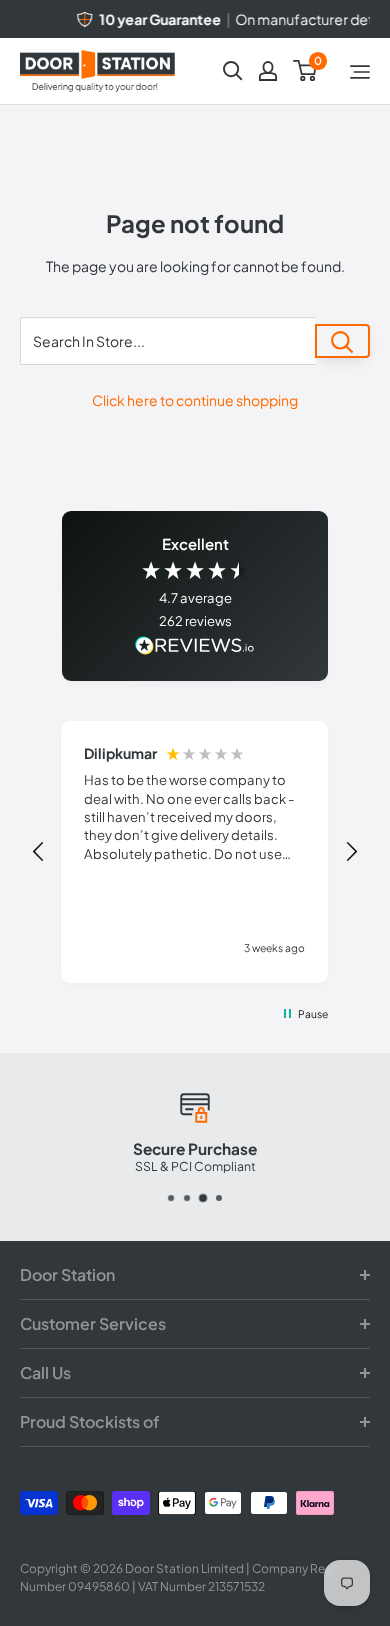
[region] (195, 852)
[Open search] (233, 71)
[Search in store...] (342, 341)
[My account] (268, 71)
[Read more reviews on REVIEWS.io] (195, 647)
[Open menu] (360, 72)
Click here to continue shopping (195, 400)
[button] (39, 852)
